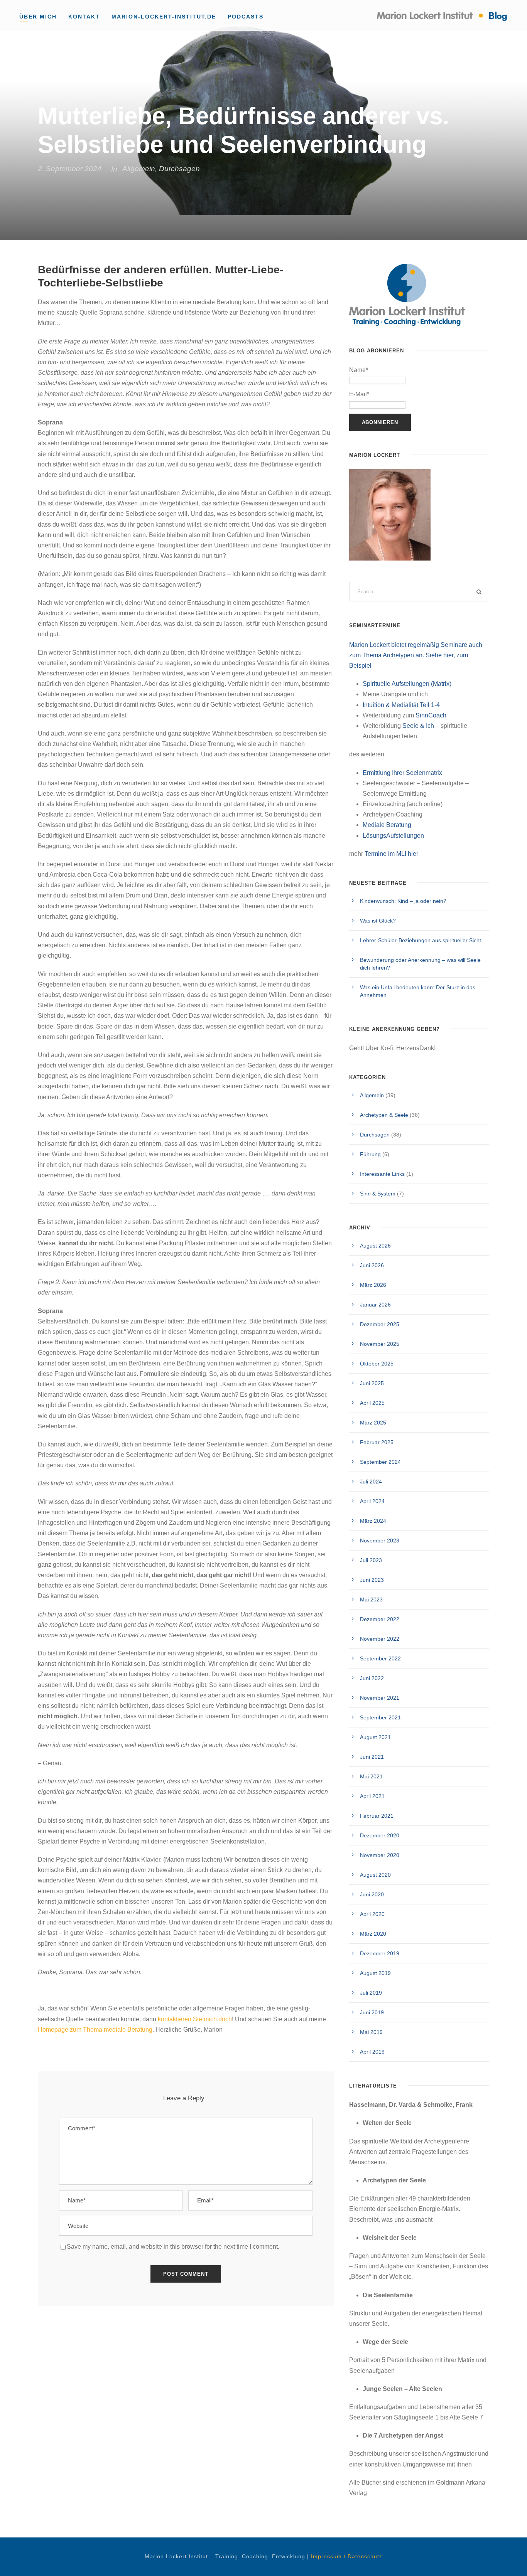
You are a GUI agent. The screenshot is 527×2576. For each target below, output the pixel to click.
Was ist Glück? (378, 921)
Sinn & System (378, 1194)
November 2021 (380, 1698)
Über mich (38, 17)
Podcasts (246, 17)
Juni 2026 (372, 1265)
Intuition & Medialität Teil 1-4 (401, 705)
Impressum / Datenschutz (347, 2556)
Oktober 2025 (377, 1364)
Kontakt (84, 17)
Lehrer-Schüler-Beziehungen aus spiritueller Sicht (421, 940)
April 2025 (372, 1403)
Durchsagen (179, 169)
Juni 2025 (372, 1383)
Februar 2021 (377, 1816)
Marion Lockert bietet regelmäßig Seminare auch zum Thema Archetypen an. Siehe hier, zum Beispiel (416, 655)
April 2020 (372, 1914)
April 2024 (372, 1501)
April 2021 (372, 1796)
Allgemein (139, 169)
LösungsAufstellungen (393, 836)
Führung (370, 1154)
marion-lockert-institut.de (164, 17)
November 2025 (380, 1344)
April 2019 (372, 2052)
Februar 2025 (377, 1442)
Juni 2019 (372, 2012)
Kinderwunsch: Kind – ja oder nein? (403, 901)
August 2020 (375, 1875)
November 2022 (380, 1639)
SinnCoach (431, 715)
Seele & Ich (418, 726)
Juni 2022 (372, 1678)
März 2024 (373, 1521)
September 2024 (380, 1462)
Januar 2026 (375, 1305)
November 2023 (380, 1541)
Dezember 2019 (380, 1953)
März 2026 (373, 1285)
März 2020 (373, 1934)
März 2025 (373, 1423)
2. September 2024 (70, 169)
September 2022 (380, 1658)
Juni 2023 (372, 1580)
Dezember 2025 (380, 1324)
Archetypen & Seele (384, 1115)
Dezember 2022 (380, 1619)
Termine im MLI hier (391, 854)
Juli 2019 (371, 1993)
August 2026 (375, 1246)
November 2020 (380, 1855)
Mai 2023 (371, 1599)
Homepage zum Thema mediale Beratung (95, 2030)
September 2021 (380, 1717)
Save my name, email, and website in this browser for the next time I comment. (173, 2247)
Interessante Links (382, 1174)
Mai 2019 (371, 2032)
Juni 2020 (372, 1894)
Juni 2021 (372, 1757)
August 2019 (375, 1973)
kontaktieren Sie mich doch (195, 2019)
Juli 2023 (371, 1560)
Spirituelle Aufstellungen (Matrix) (407, 684)
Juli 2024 (371, 1482)
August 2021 (375, 1737)
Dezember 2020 (380, 1835)
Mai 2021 (371, 1776)
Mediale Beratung (387, 825)
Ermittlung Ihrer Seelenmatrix (402, 773)
